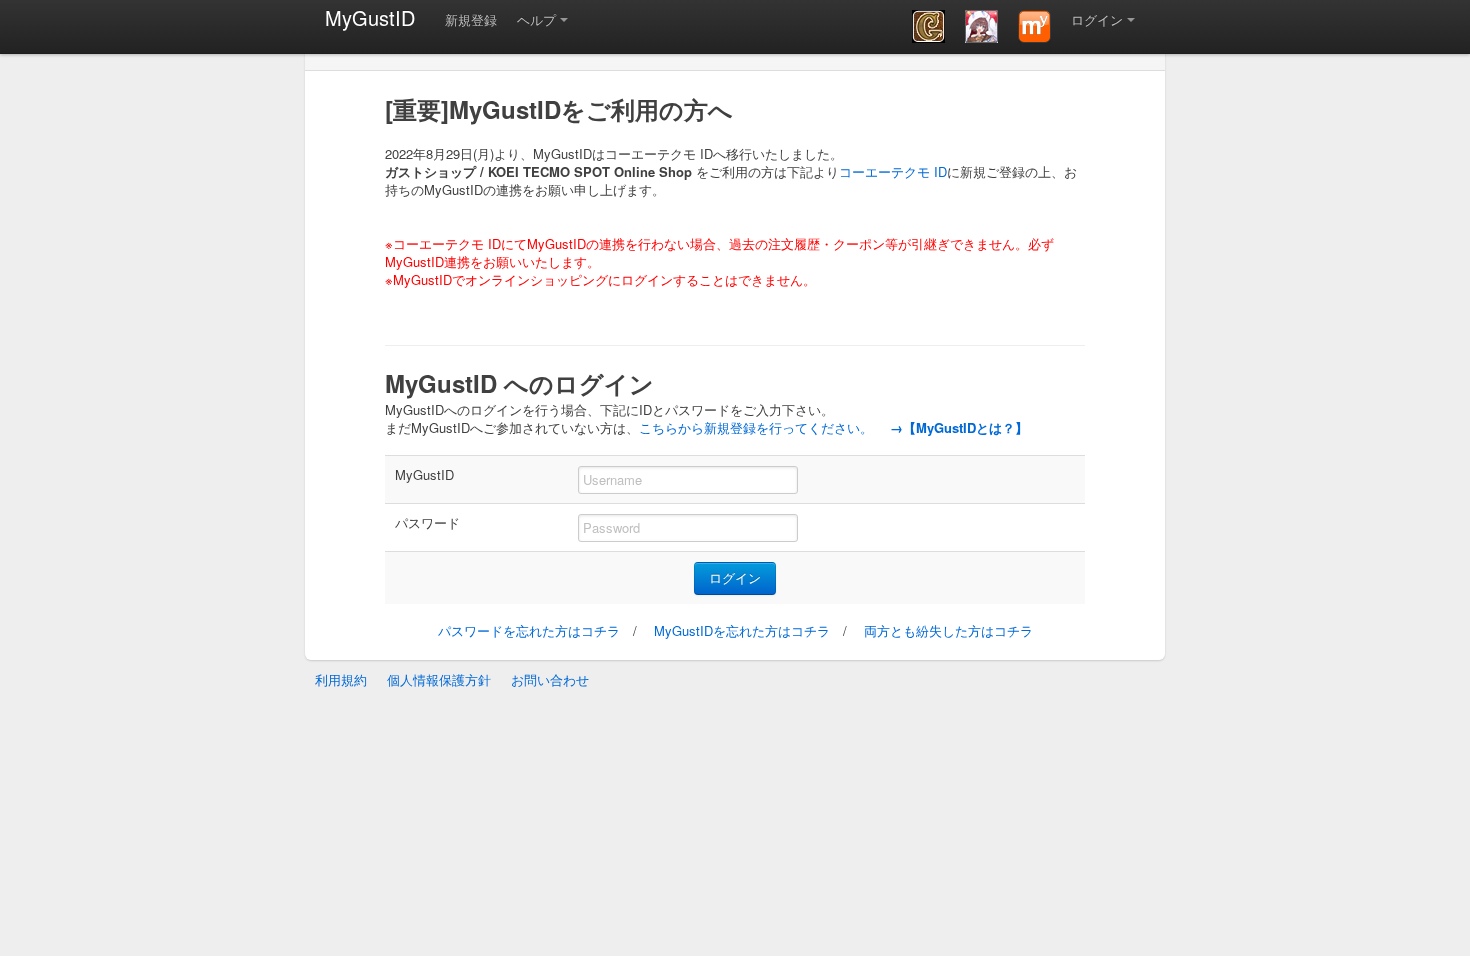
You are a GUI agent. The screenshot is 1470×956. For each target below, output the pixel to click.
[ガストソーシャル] (928, 27)
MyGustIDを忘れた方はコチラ (742, 630)
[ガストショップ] (981, 27)
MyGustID (370, 17)
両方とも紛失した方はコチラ (948, 630)
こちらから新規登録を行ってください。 (756, 427)
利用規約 (341, 679)
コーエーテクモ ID (893, 171)
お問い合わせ (550, 679)
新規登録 (471, 19)
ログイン (1097, 19)
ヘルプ (536, 19)
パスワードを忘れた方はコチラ (529, 630)
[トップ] (1034, 27)
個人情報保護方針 (439, 679)
